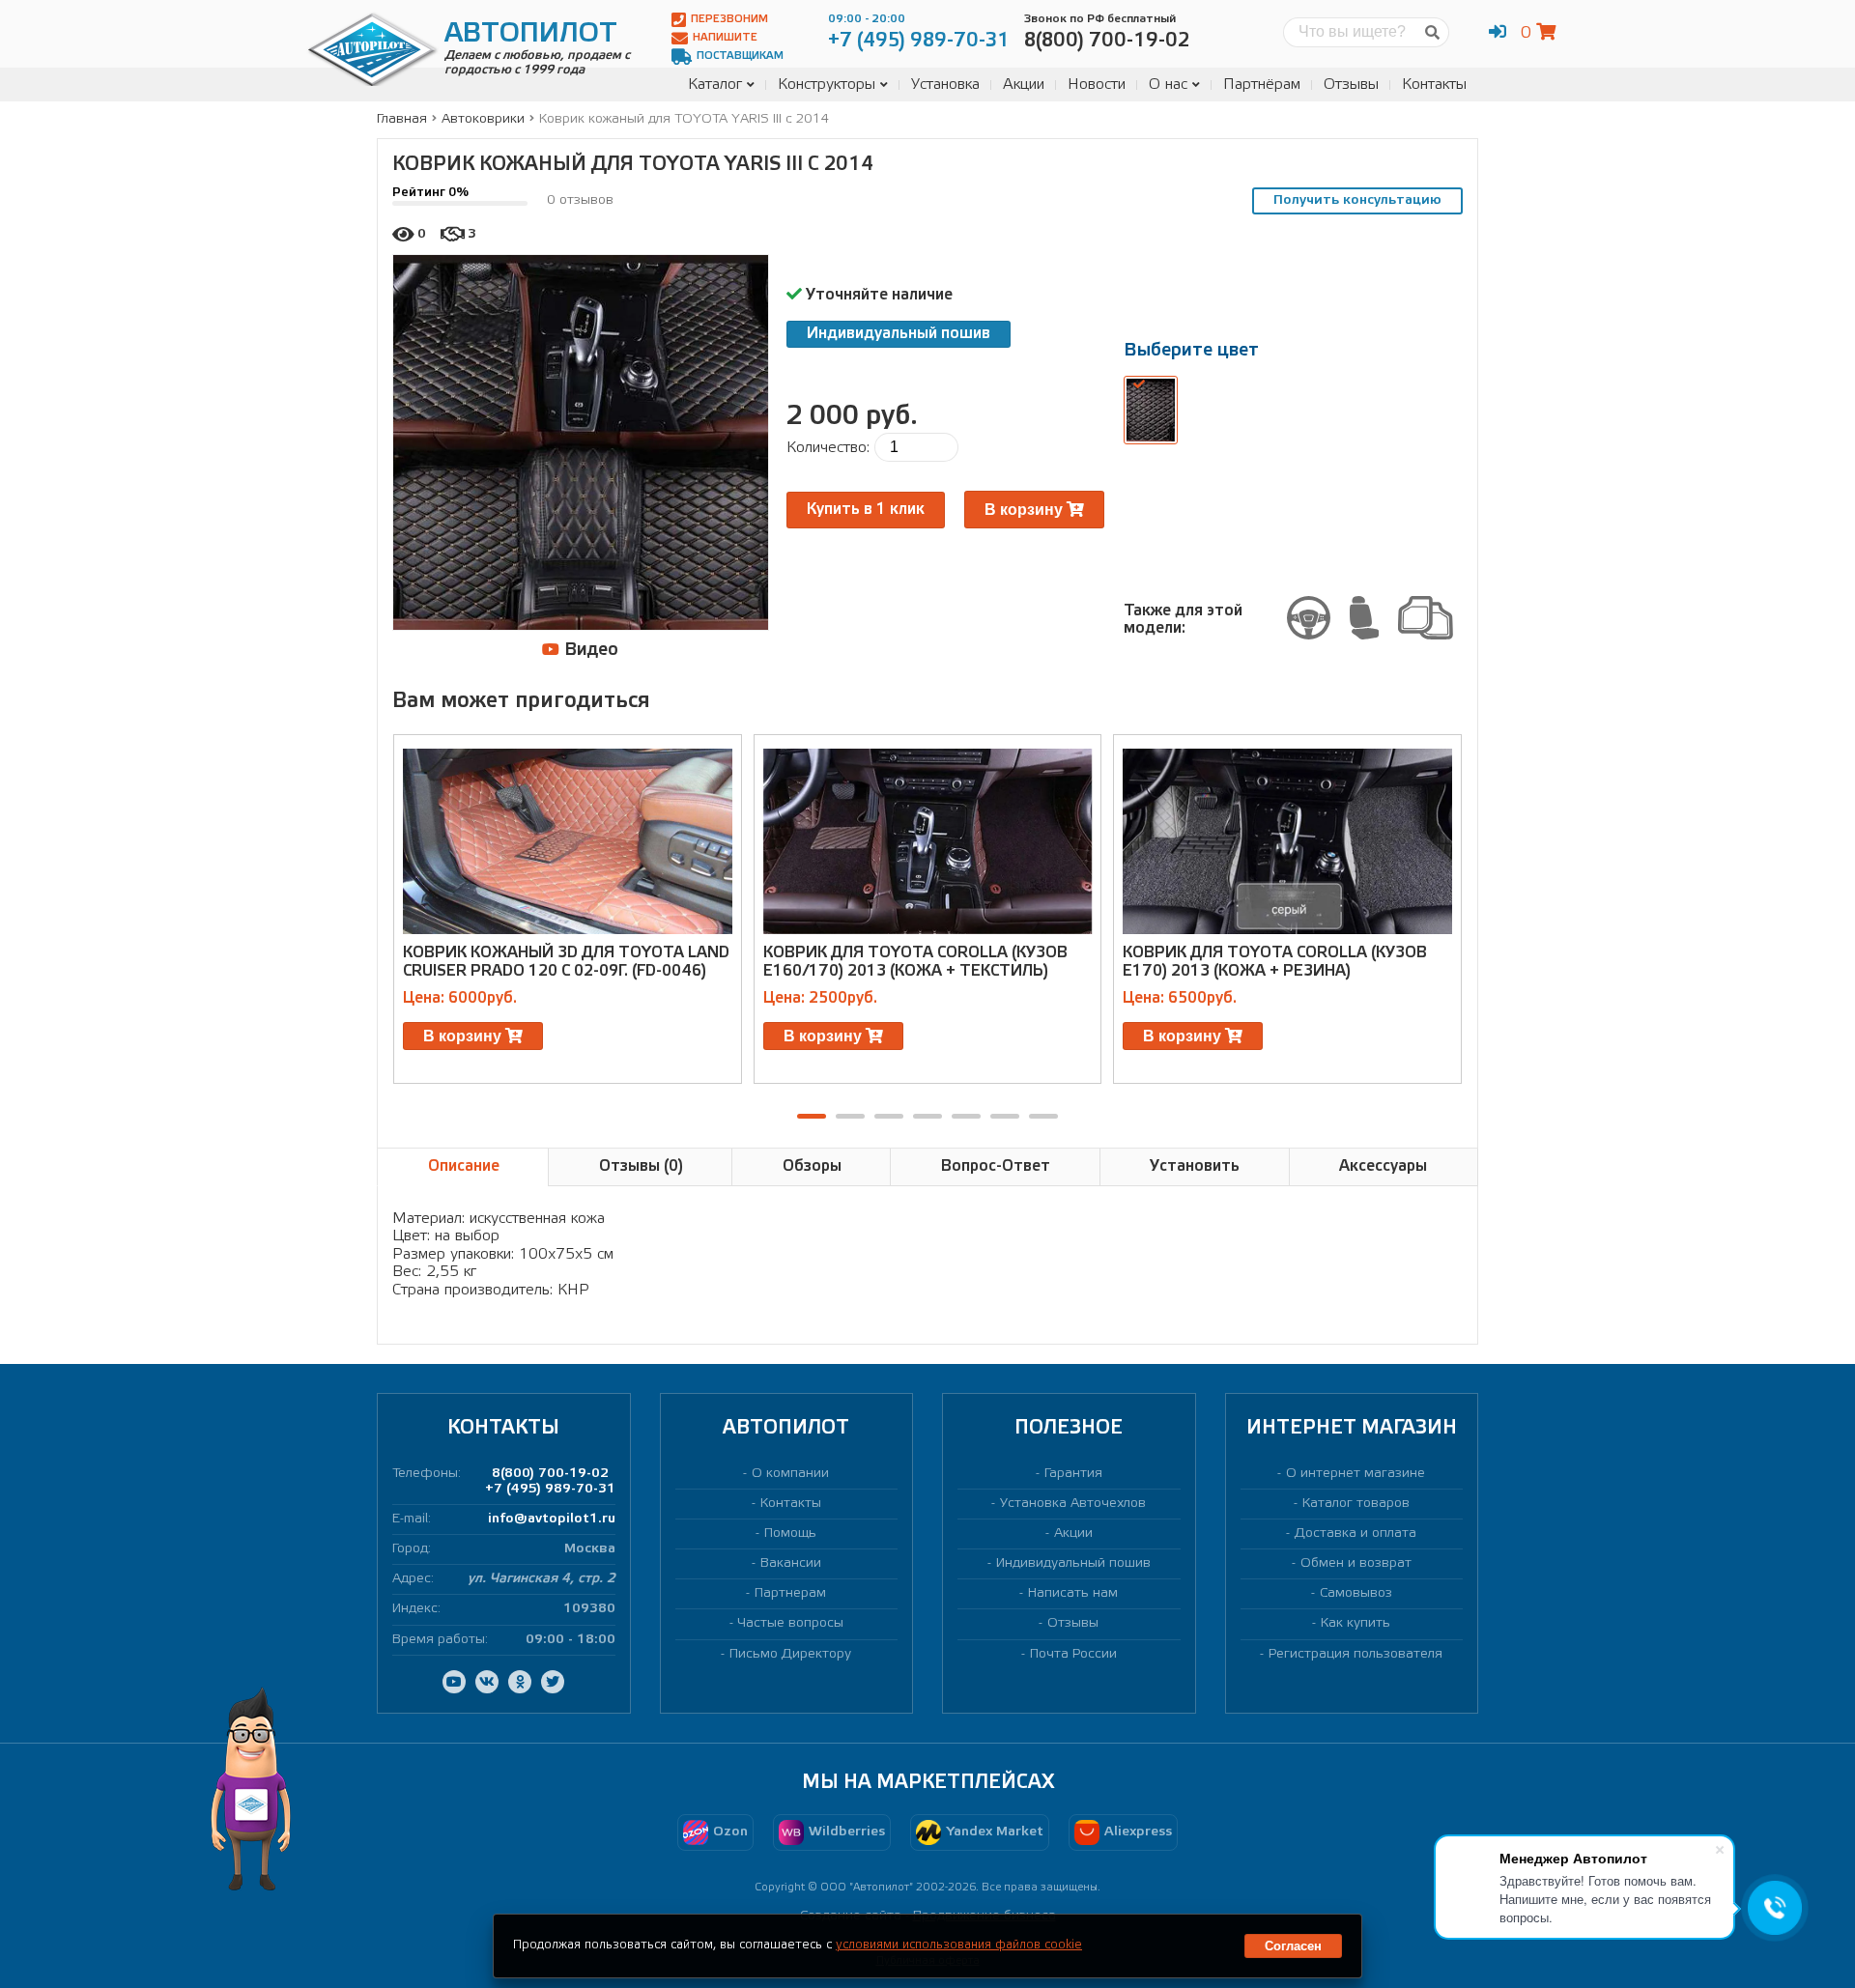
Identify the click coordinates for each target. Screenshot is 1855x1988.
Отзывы (1351, 85)
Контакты (1434, 85)
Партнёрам (1262, 85)
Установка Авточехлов (1073, 1504)
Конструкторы (827, 85)
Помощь (790, 1534)
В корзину (1026, 510)
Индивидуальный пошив (899, 334)
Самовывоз (1356, 1593)
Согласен (1293, 1946)
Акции (1024, 85)
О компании (790, 1474)
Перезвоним (729, 19)
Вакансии (791, 1563)
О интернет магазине (1356, 1474)
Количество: (828, 448)
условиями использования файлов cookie (959, 1945)
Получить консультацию (1357, 200)
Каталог (715, 85)
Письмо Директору (790, 1654)
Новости (1097, 85)
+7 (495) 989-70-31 (550, 1489)
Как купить (1356, 1623)
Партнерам (790, 1593)
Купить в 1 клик (866, 510)
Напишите (725, 38)
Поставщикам (740, 56)
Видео (589, 650)
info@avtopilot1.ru (552, 1519)
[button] (812, 1116)
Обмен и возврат (1356, 1563)
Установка (945, 85)
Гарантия (1073, 1474)
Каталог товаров (1356, 1504)
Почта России (1073, 1654)
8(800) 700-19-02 (550, 1474)
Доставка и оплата (1356, 1534)
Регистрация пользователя (1356, 1654)
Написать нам (1073, 1593)
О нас (1168, 85)
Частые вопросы (791, 1623)
